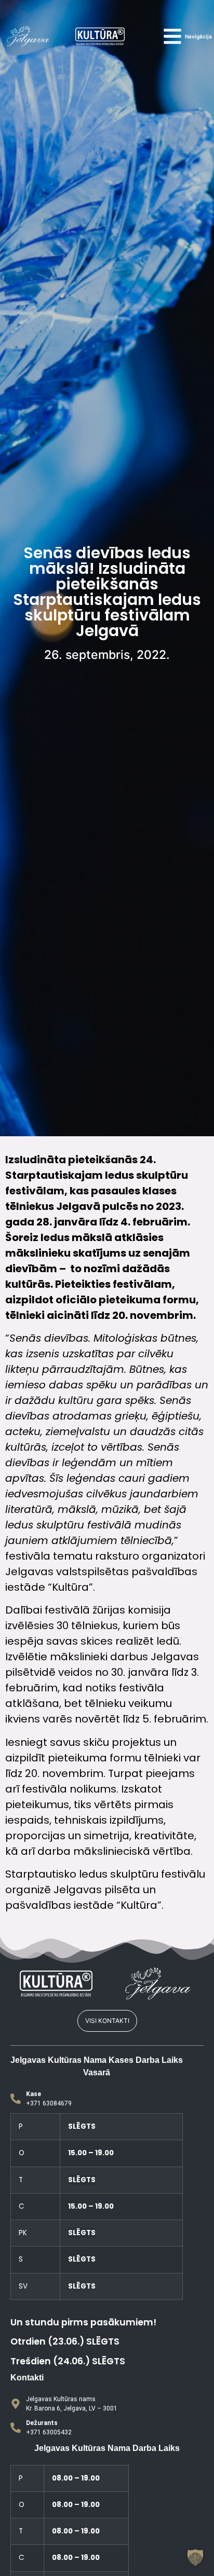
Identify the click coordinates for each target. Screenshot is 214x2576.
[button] (195, 2557)
